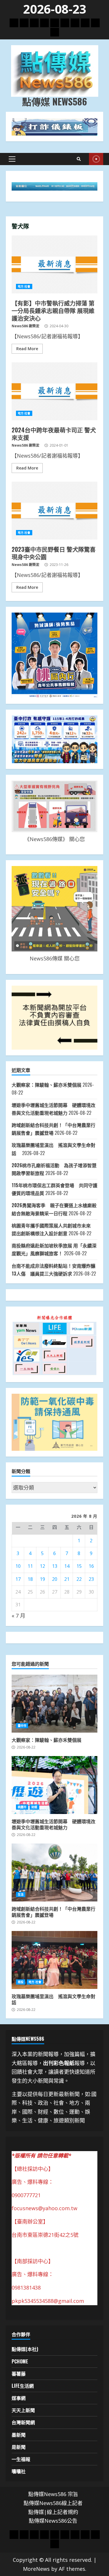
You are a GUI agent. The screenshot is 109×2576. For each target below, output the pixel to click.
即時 (96, 159)
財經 (34, 1807)
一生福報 (21, 2459)
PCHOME (20, 2361)
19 (42, 1579)
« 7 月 (18, 1616)
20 (55, 1579)
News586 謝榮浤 (25, 326)
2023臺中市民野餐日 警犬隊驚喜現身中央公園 (54, 511)
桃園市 (22, 1807)
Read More (27, 349)
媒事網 (19, 2398)
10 (18, 1566)
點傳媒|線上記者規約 (53, 2512)
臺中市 (22, 1726)
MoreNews (36, 2569)
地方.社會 (24, 286)
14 (67, 1566)
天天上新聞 (23, 2410)
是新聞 (19, 2447)
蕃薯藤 (19, 2374)
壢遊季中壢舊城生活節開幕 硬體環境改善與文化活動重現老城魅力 (54, 1785)
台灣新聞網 (23, 2422)
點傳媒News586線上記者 (53, 2503)
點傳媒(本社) (25, 2349)
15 (79, 1566)
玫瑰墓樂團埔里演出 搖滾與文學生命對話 (54, 1960)
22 (79, 1579)
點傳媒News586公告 (53, 2521)
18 (30, 1579)
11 (30, 1566)
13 (55, 1566)
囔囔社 (19, 2471)
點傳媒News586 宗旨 (53, 2494)
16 (91, 1566)
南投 (21, 1982)
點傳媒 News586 (54, 101)
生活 (21, 1894)
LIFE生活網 (23, 2386)
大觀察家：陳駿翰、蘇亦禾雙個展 (47, 1085)
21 (67, 1579)
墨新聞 (19, 2435)
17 (18, 1579)
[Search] (79, 159)
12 (42, 1566)
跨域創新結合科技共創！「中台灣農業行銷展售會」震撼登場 (54, 1872)
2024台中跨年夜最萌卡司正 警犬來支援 (54, 391)
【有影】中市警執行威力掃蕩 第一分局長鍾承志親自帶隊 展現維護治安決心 (54, 264)
